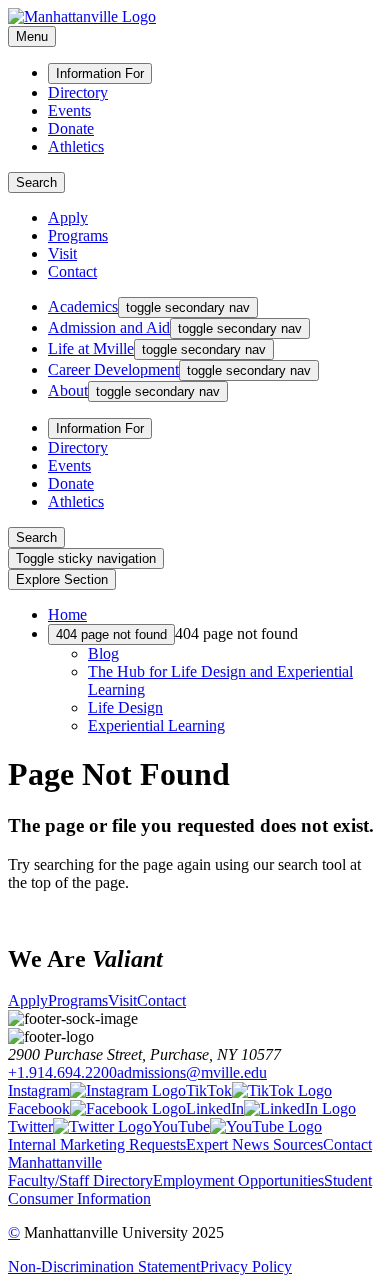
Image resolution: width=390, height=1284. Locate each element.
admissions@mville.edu (192, 1072)
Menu (32, 36)
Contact (72, 271)
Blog (103, 653)
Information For (100, 73)
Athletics (76, 146)
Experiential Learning (156, 725)
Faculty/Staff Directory (80, 1180)
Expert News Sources (254, 1144)
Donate (71, 128)
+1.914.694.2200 (62, 1072)
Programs (78, 235)
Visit (62, 253)
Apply (68, 217)
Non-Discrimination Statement (104, 1266)
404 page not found (111, 634)
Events (69, 110)
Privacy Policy (246, 1266)
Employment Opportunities (238, 1180)
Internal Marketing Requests (97, 1144)
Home (67, 614)
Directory (78, 92)
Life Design (125, 707)
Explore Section (62, 579)
